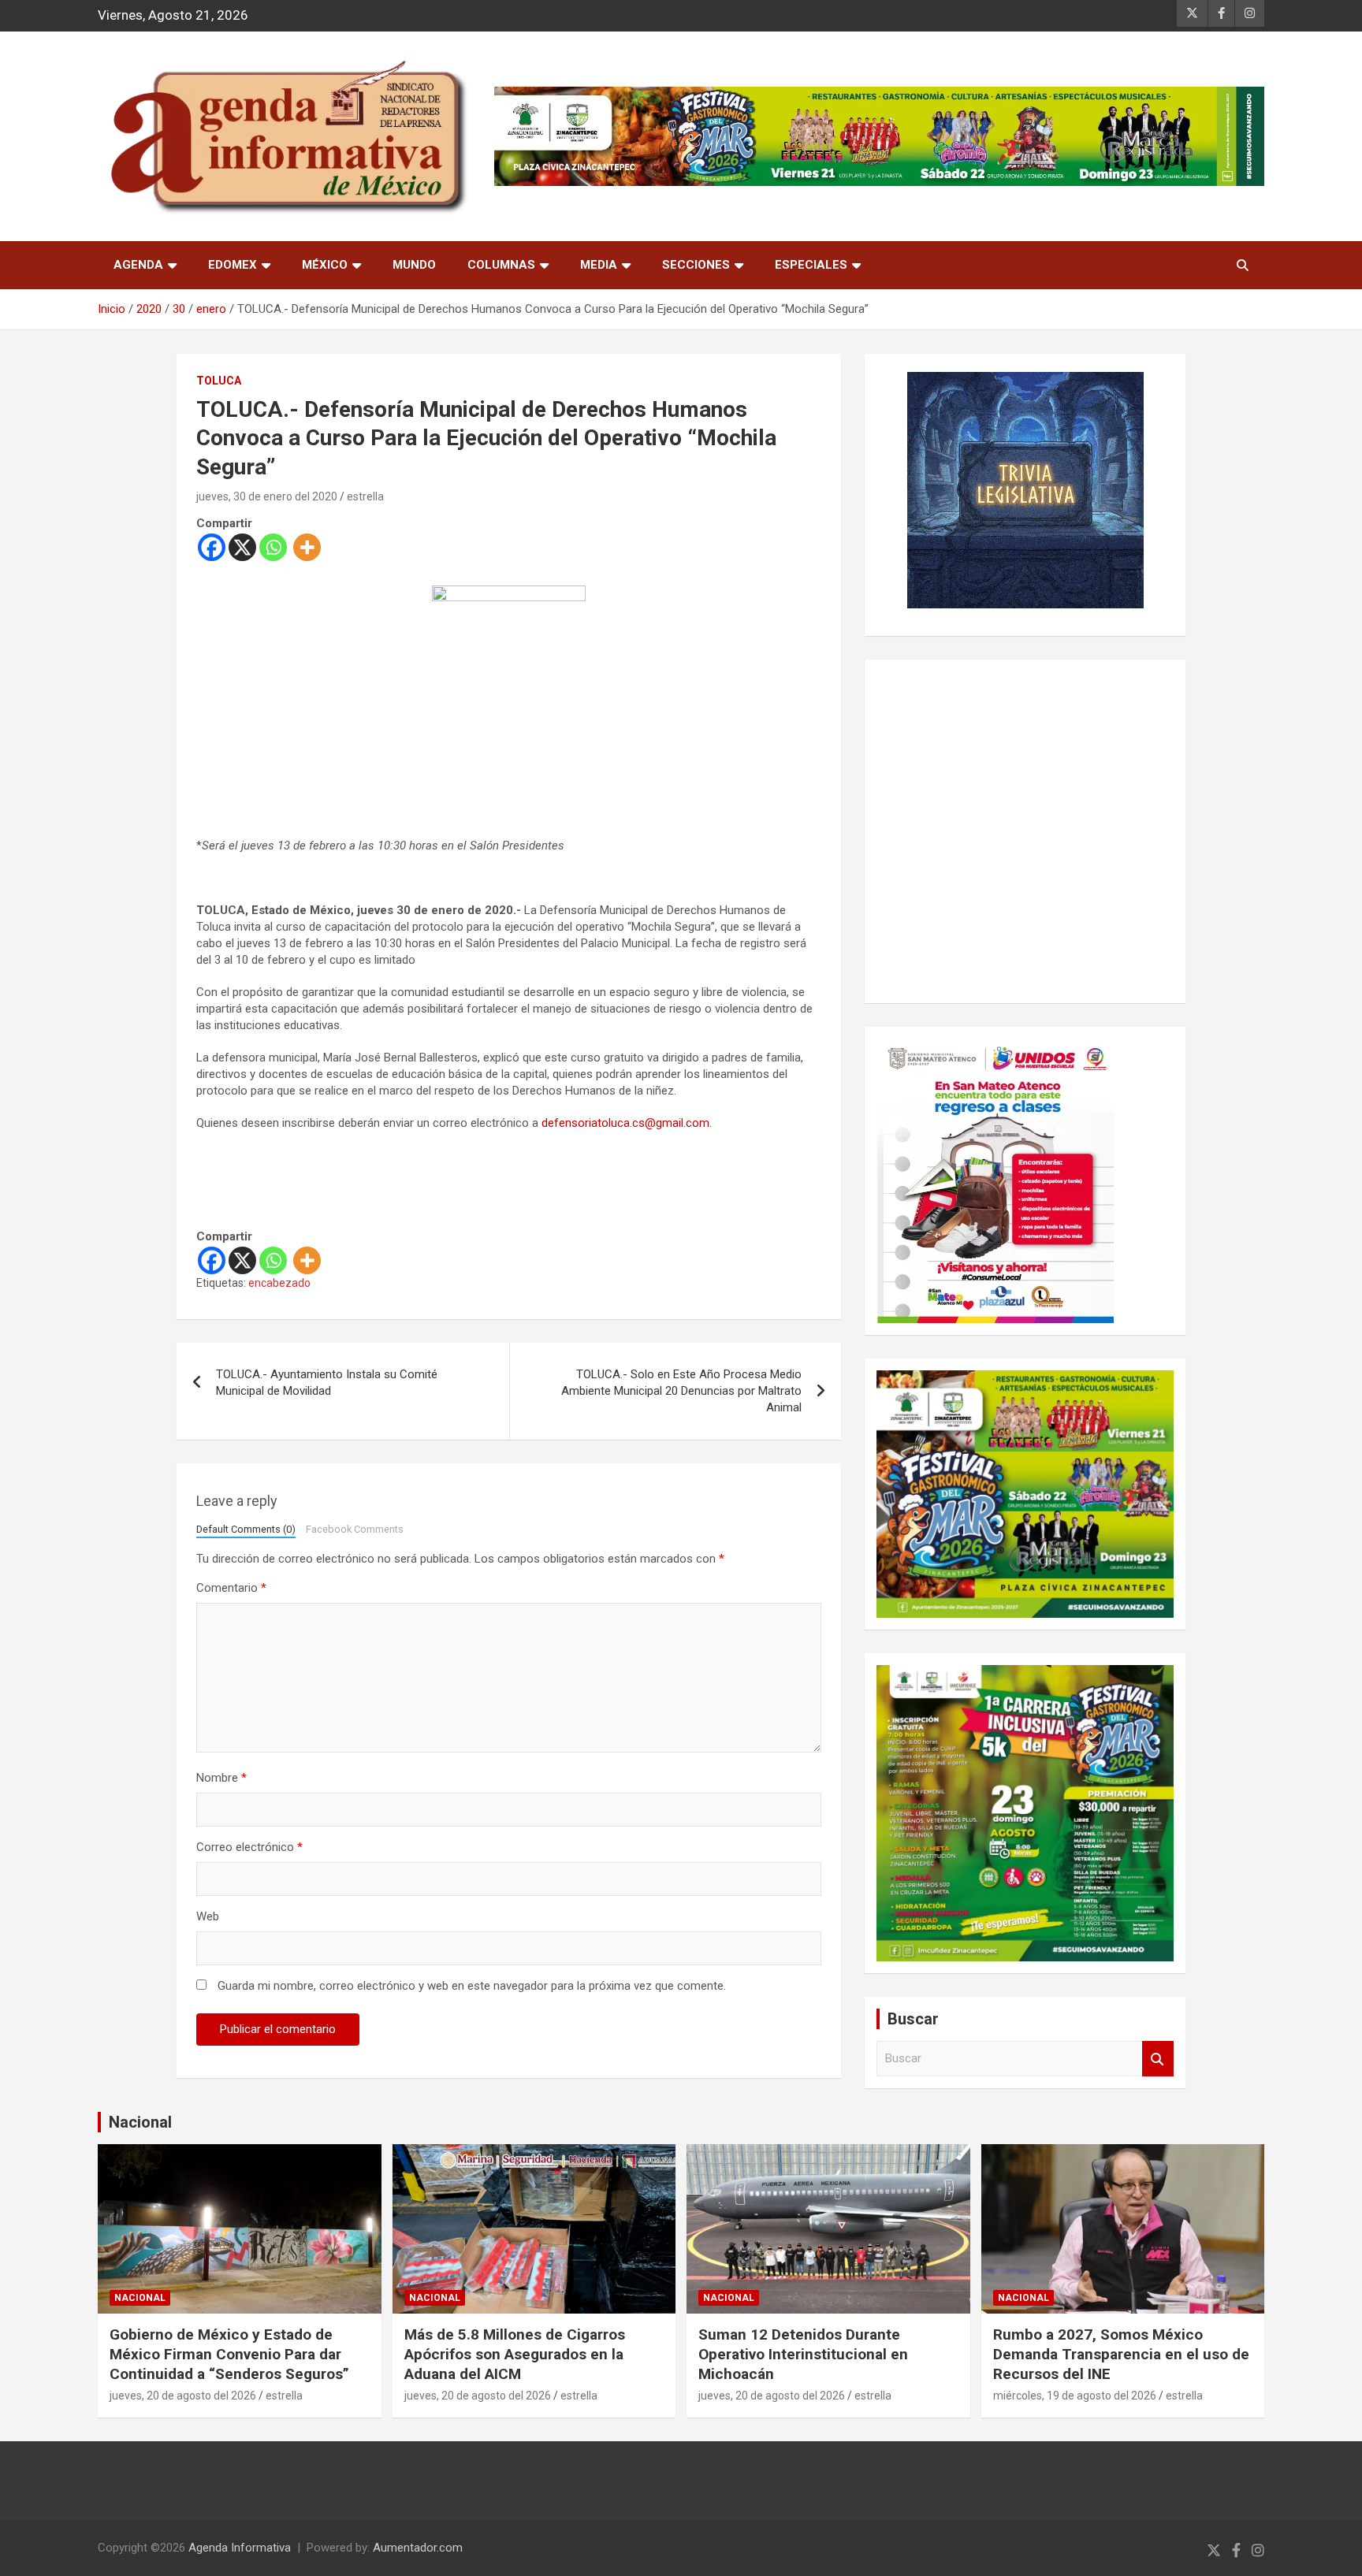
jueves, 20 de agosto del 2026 (183, 2396)
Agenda (138, 265)
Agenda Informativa (240, 2548)
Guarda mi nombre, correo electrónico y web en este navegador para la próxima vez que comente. (472, 1986)
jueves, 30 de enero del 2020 (267, 496)
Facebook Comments (355, 1529)
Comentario (231, 1588)
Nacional (140, 2122)
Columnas (501, 265)
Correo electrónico (249, 1847)
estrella (365, 496)
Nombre (221, 1778)
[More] (307, 547)
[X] (242, 547)
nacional (140, 2298)
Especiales (811, 265)
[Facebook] (212, 547)
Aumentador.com (418, 2548)
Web (208, 1916)
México (325, 265)
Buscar (1158, 2059)
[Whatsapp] (273, 547)
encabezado (279, 1283)
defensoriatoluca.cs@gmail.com (625, 1123)
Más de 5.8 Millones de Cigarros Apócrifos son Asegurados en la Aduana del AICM (515, 2354)
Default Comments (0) (246, 1529)
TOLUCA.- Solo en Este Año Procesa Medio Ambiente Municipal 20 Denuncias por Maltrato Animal (681, 1391)
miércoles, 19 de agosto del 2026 (1075, 2396)
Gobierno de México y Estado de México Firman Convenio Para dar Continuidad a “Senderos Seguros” (229, 2354)
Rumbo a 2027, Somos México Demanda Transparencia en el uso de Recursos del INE (1121, 2354)
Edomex (233, 265)
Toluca (219, 381)
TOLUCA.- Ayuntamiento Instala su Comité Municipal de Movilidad (327, 1383)
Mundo (414, 265)
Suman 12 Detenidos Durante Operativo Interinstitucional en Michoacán (803, 2354)
